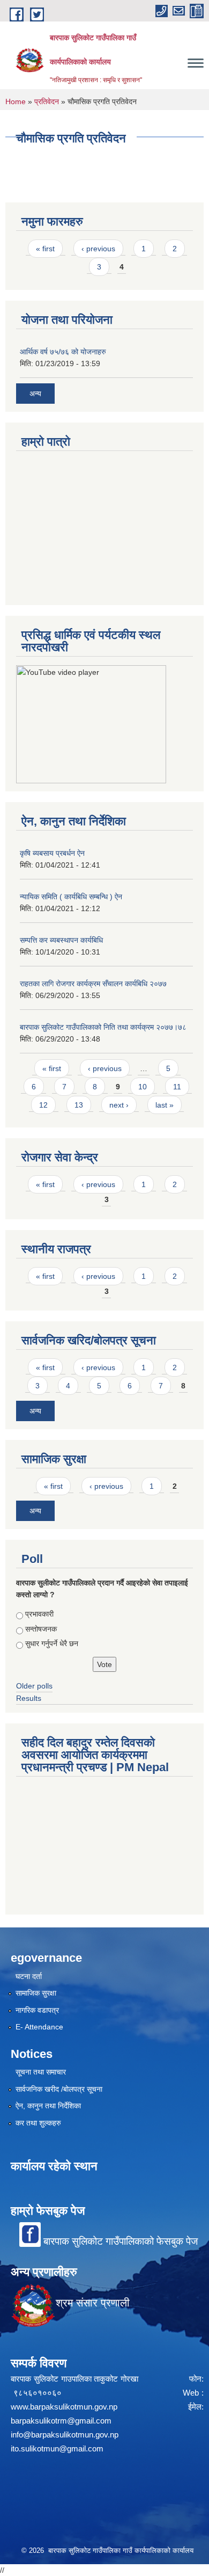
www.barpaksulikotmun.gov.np (66, 2407)
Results (29, 1698)
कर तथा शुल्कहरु (38, 2123)
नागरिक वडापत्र (37, 2010)
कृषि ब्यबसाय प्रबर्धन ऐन (52, 853)
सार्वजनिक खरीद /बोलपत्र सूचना (59, 2089)
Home (16, 101)
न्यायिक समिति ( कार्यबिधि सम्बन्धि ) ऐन (71, 897)
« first (45, 249)
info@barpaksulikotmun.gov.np (65, 2435)
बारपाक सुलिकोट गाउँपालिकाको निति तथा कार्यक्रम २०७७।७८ (103, 1027)
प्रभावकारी (39, 1614)
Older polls (34, 1686)
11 (177, 1087)
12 (43, 1105)
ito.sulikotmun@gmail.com (57, 2448)
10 (143, 1087)
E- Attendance (39, 2027)
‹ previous (98, 249)
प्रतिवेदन (47, 101)
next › (119, 1105)
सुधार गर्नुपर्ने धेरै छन (52, 1643)
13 (79, 1105)
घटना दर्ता (29, 1976)
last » (165, 1105)
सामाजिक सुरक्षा (36, 1993)
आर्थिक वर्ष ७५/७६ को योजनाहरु (63, 352)
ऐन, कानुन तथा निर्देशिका (48, 2106)
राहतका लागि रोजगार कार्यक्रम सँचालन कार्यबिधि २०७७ (93, 984)
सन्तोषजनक (41, 1629)
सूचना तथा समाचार (41, 2072)
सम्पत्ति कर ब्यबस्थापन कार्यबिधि (61, 940)
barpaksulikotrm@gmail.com (61, 2421)
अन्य (35, 394)
